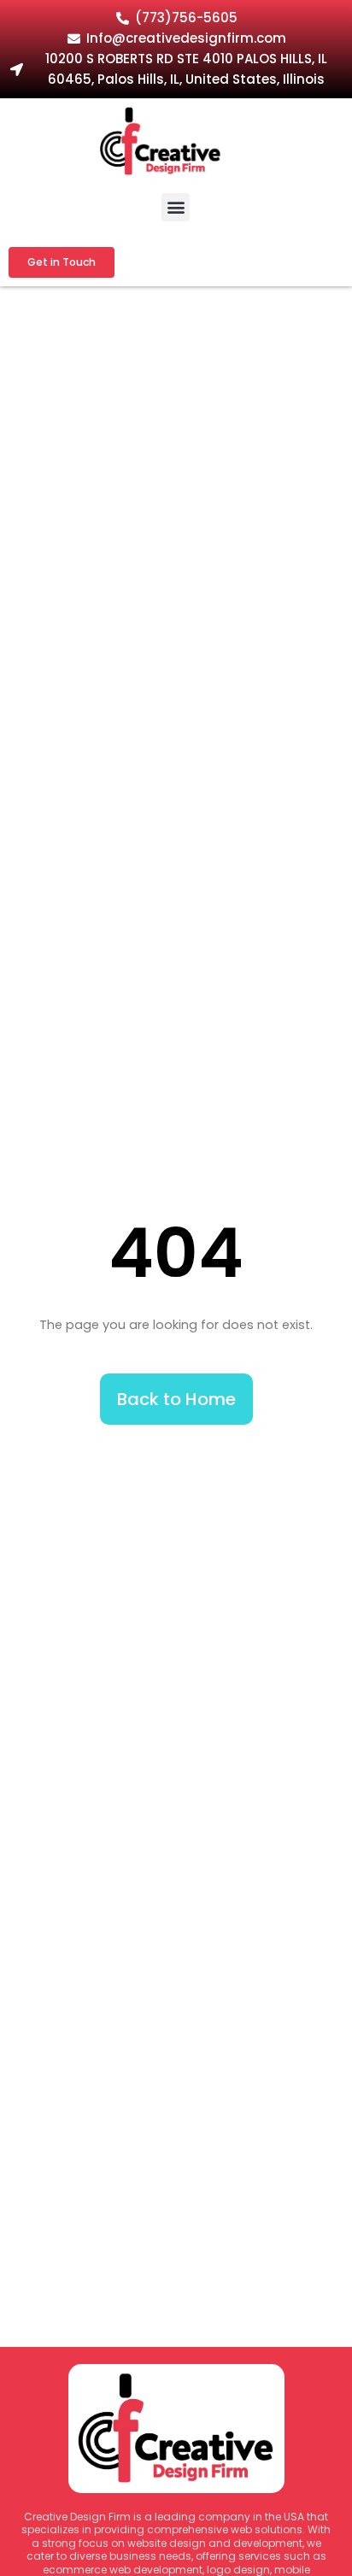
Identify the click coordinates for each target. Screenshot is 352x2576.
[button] (176, 207)
